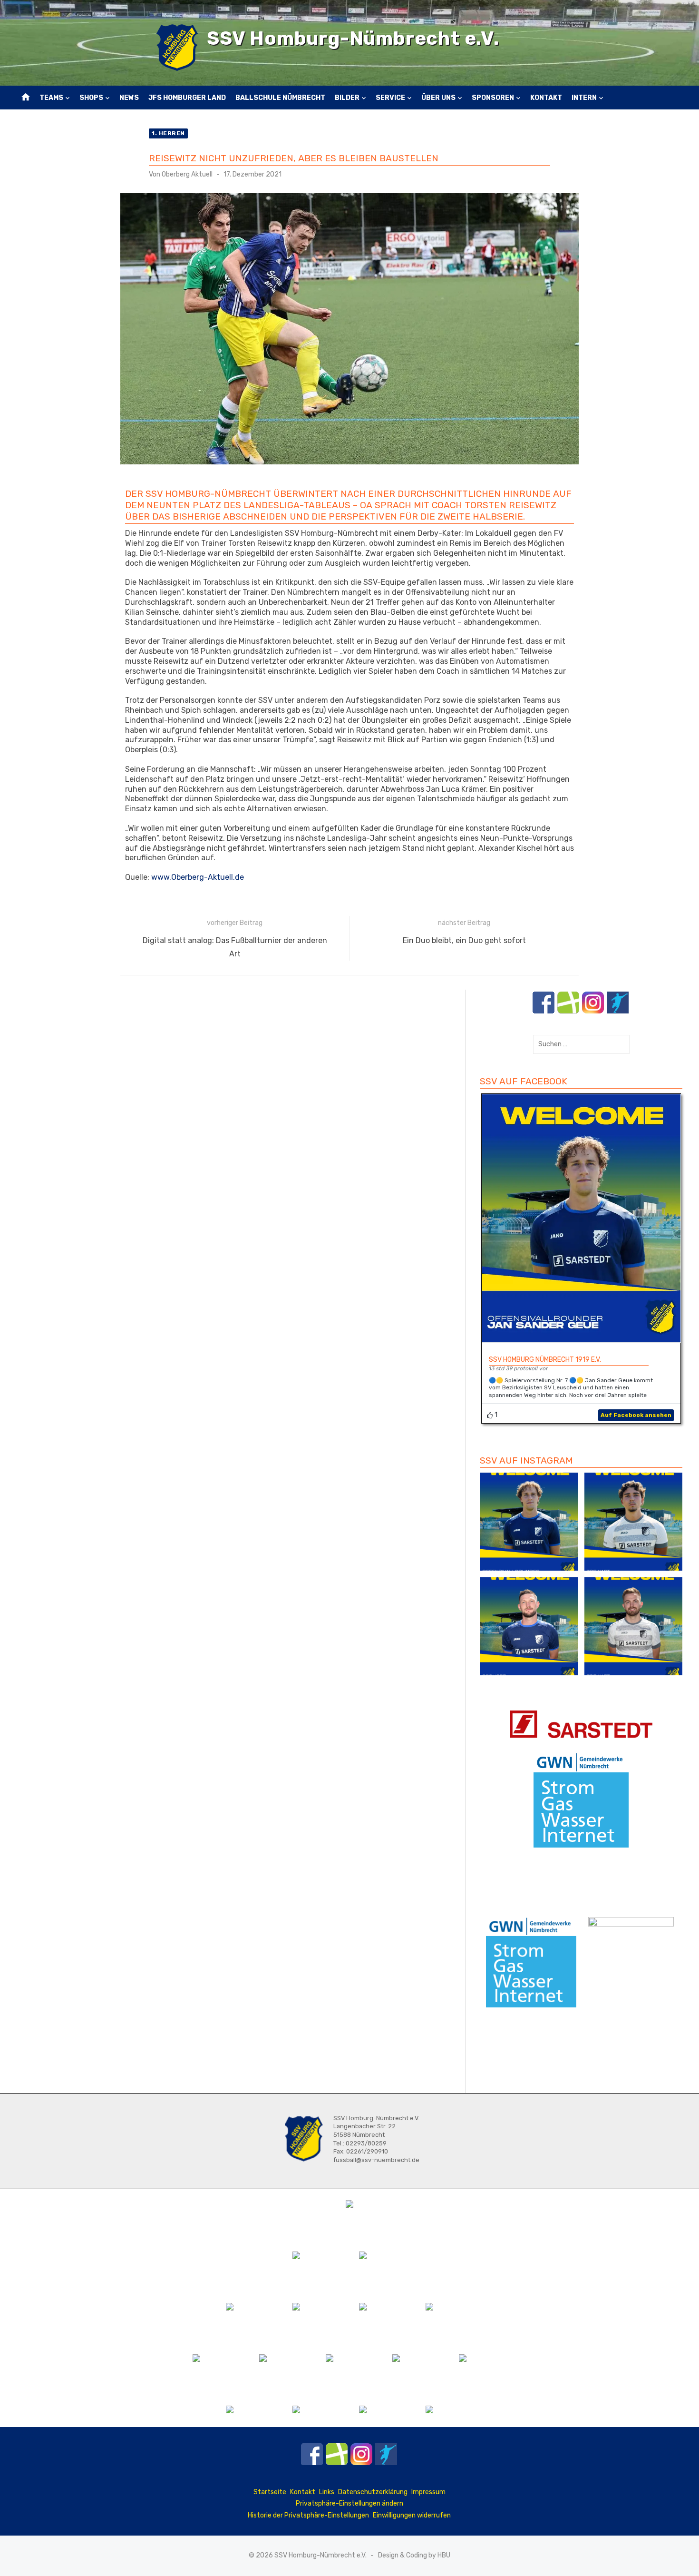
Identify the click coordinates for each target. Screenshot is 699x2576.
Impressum (428, 2492)
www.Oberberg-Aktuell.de (198, 877)
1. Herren (168, 133)
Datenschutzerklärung (373, 2492)
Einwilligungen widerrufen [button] (412, 2515)
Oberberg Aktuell (187, 174)
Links (327, 2492)
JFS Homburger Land (187, 98)
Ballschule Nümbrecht (280, 98)
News (129, 98)
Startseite (270, 2492)
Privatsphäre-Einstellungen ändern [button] (349, 2503)
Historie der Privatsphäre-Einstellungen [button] (308, 2515)
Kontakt (546, 98)
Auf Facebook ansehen (636, 1415)
